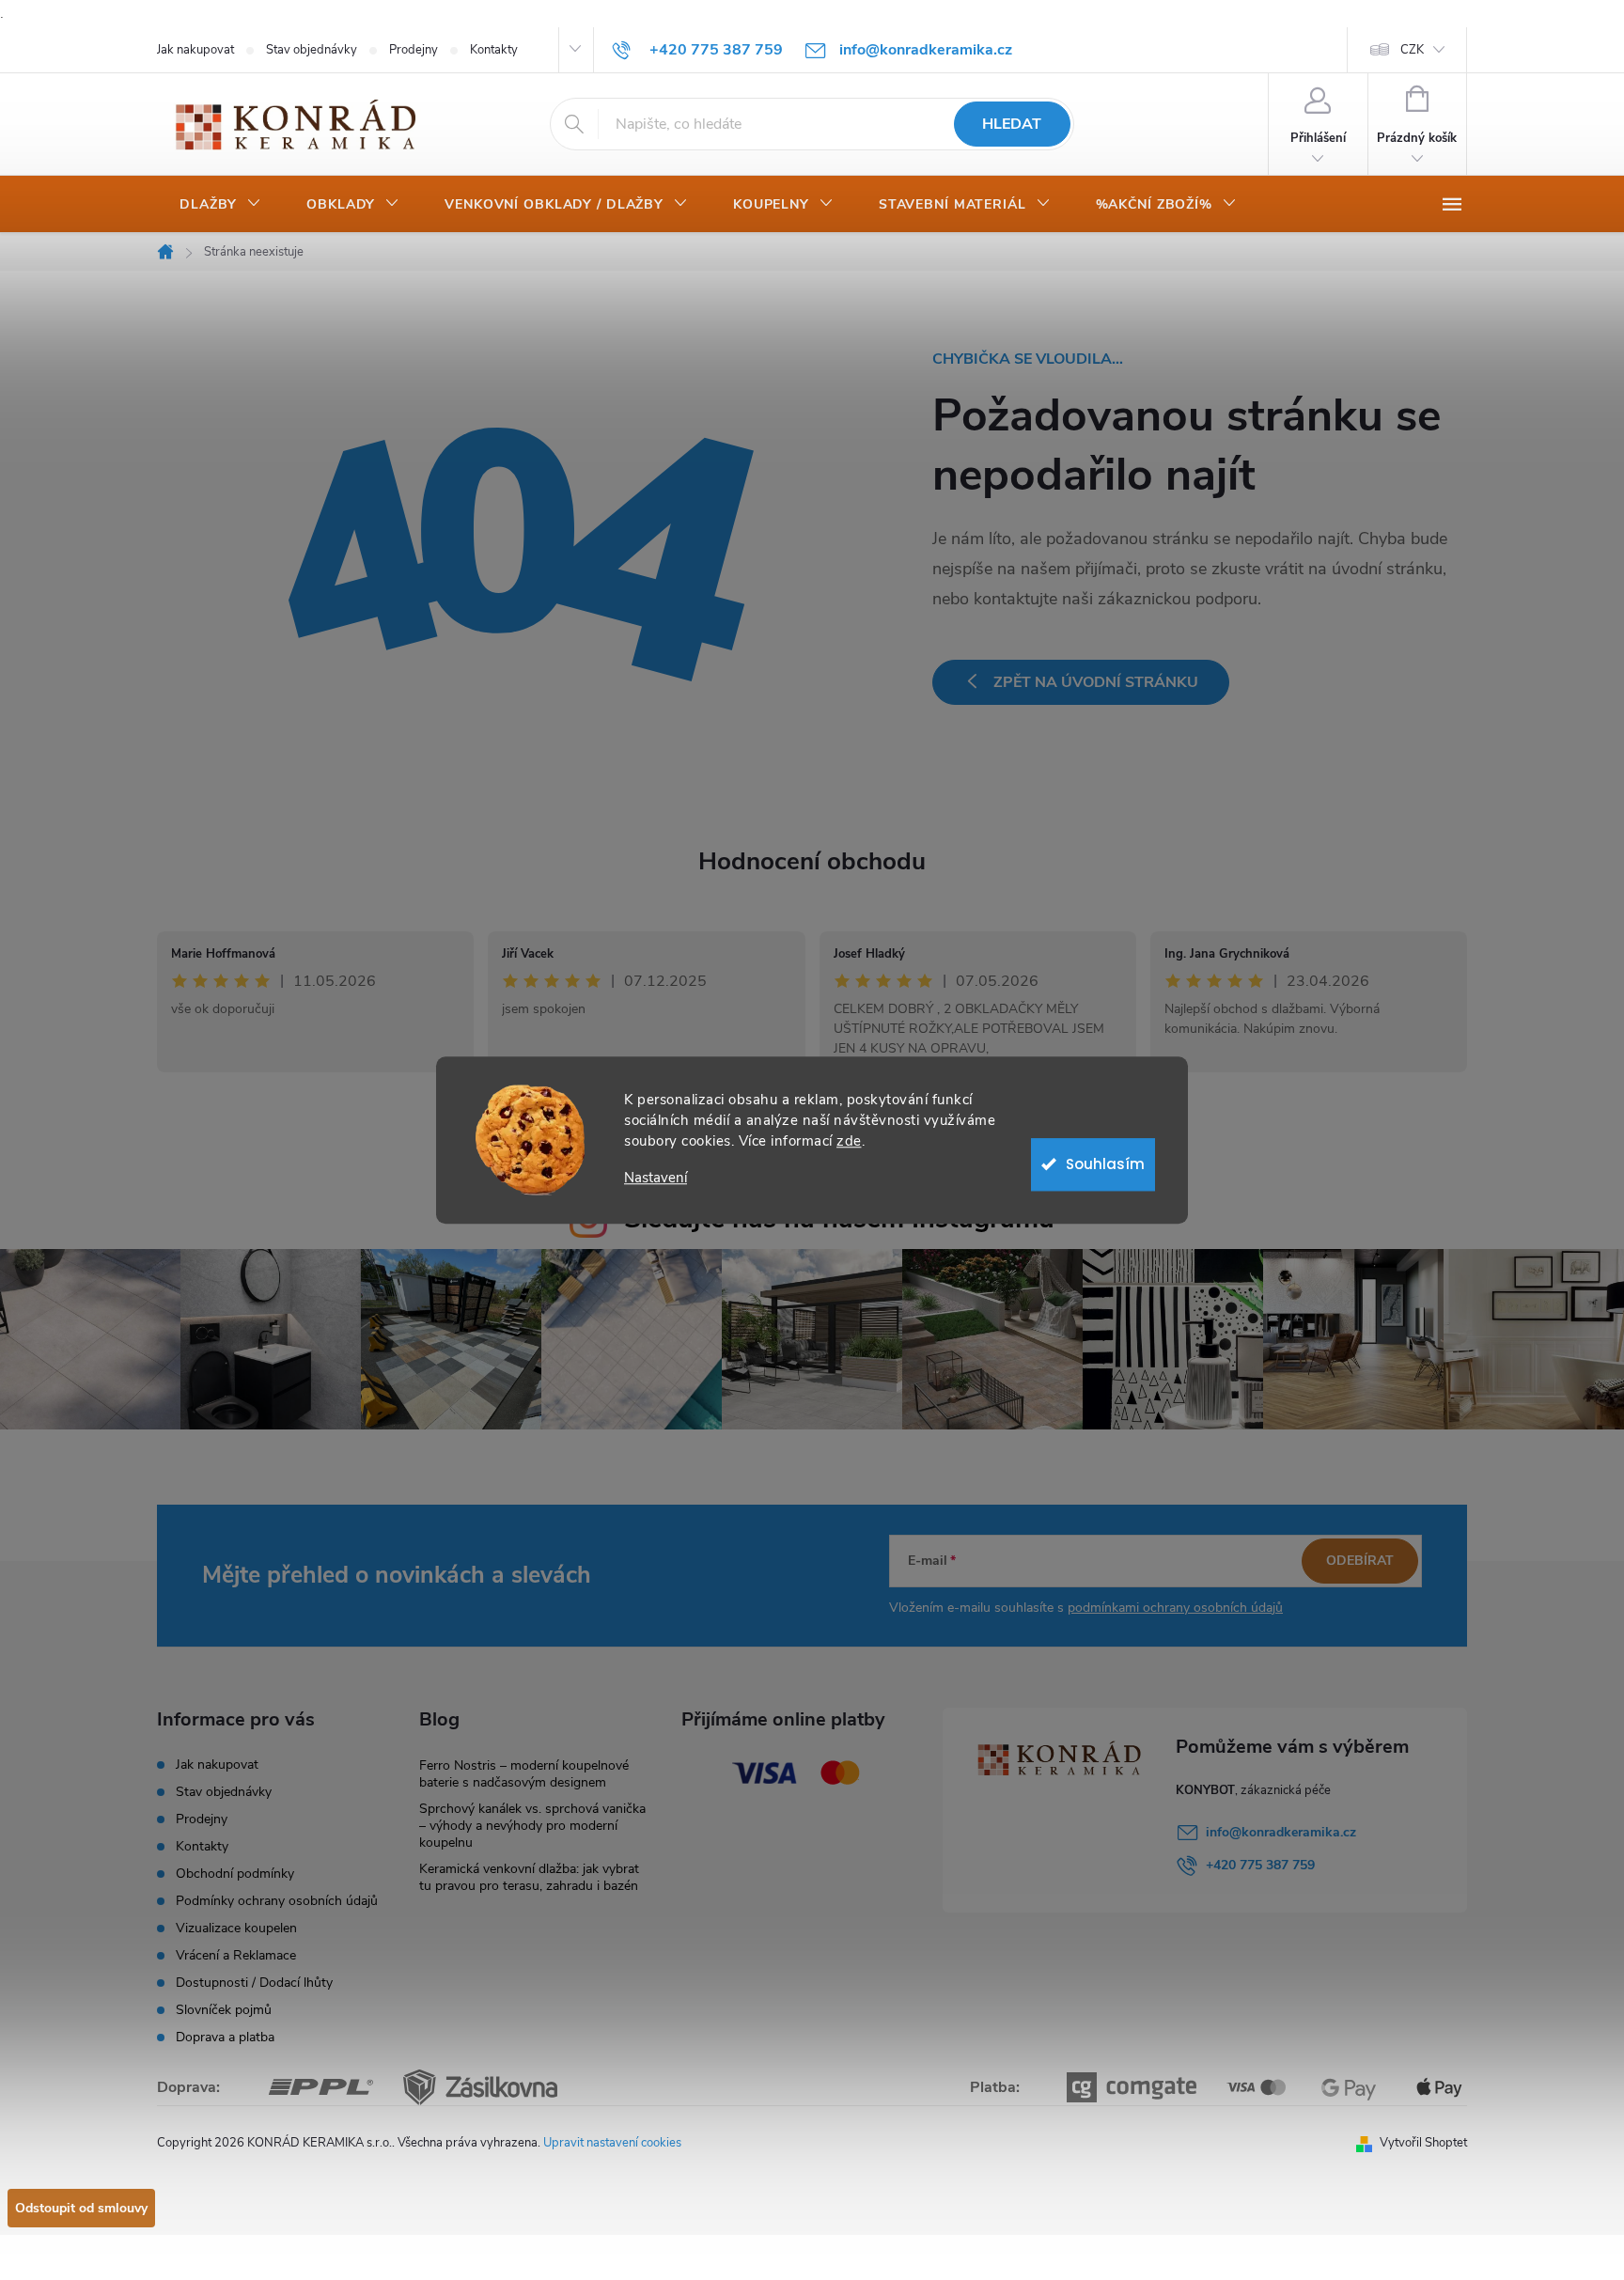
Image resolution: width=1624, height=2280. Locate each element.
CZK (1412, 50)
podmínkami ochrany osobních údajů (1175, 1608)
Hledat (1012, 124)
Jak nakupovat (195, 50)
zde (849, 1141)
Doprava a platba (225, 2037)
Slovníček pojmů (224, 2010)
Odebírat (1360, 1561)
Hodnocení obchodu (812, 861)
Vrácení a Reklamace (236, 1955)
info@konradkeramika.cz (1281, 1832)
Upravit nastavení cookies (612, 2143)
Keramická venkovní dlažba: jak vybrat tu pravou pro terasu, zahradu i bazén (529, 1877)
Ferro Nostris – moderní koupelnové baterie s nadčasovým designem (524, 1774)
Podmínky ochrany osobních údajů (277, 1901)
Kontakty (494, 50)
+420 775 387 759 (1260, 1865)
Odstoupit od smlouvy (81, 2208)
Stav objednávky (312, 50)
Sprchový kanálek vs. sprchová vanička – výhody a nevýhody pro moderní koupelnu (532, 1826)
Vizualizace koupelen (236, 1928)
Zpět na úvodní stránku (1096, 682)
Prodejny (414, 50)
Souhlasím (1105, 1164)
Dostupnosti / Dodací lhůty (254, 1983)
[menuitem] (220, 205)
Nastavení (656, 1178)
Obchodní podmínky (235, 1874)
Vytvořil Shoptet (1423, 2143)
